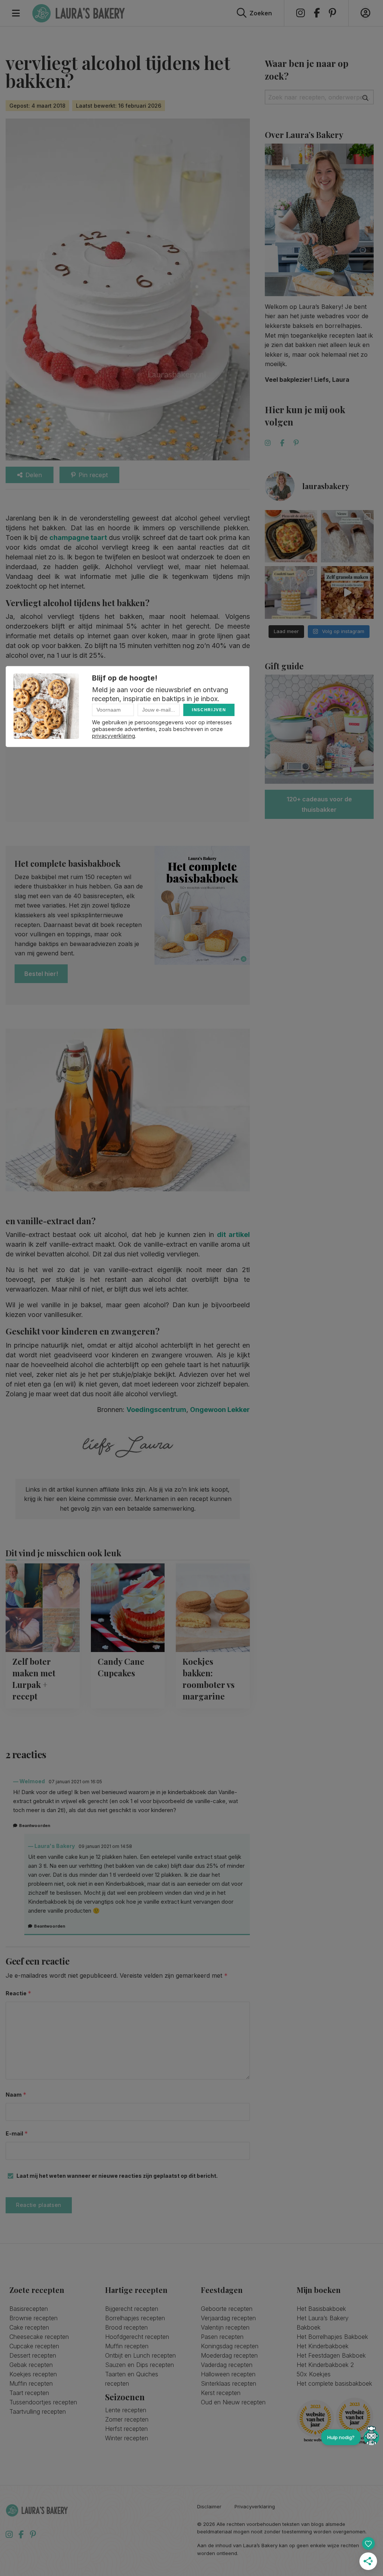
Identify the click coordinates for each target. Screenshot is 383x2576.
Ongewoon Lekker (220, 1410)
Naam (16, 2095)
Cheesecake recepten (39, 2337)
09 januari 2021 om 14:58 (105, 1846)
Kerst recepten (221, 2393)
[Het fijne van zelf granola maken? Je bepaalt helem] (347, 592)
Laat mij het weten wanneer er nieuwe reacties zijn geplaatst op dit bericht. (117, 2176)
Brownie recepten (33, 2318)
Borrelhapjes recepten (135, 2318)
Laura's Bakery (79, 13)
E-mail (17, 2133)
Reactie (19, 1993)
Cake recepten (29, 2327)
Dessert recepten (33, 2355)
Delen (34, 475)
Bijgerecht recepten (132, 2309)
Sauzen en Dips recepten (140, 2365)
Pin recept (93, 475)
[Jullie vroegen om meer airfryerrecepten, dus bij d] (291, 536)
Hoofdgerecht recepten (137, 2337)
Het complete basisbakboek (334, 2383)
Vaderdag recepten (227, 2365)
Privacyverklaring (255, 2507)
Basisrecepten (29, 2309)
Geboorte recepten (227, 2309)
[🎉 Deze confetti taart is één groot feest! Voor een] (291, 592)
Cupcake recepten (34, 2346)
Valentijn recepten (225, 2327)
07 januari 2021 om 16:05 (75, 1782)
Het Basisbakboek (321, 2309)
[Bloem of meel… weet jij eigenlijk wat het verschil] (347, 536)
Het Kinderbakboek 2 (325, 2365)
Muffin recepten (31, 2383)
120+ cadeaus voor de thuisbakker (319, 804)
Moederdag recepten (229, 2355)
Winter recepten (127, 2438)
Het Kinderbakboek (323, 2346)
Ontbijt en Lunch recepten (140, 2355)
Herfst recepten (126, 2429)
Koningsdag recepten (230, 2346)
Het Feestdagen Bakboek (331, 2355)
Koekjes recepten (33, 2374)
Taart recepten (29, 2393)
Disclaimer (209, 2507)
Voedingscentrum (156, 1410)
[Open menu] (16, 13)
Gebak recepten (31, 2365)
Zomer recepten (127, 2419)
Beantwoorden (35, 1826)
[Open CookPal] (371, 2437)
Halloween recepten (228, 2374)
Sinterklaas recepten (229, 2383)
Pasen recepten (222, 2337)
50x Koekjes (314, 2374)
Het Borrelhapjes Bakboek (332, 2337)
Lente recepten (126, 2410)
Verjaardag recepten (228, 2318)
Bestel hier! (41, 974)
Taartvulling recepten (38, 2411)
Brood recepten (126, 2327)
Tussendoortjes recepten (43, 2402)
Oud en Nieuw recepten (233, 2402)
